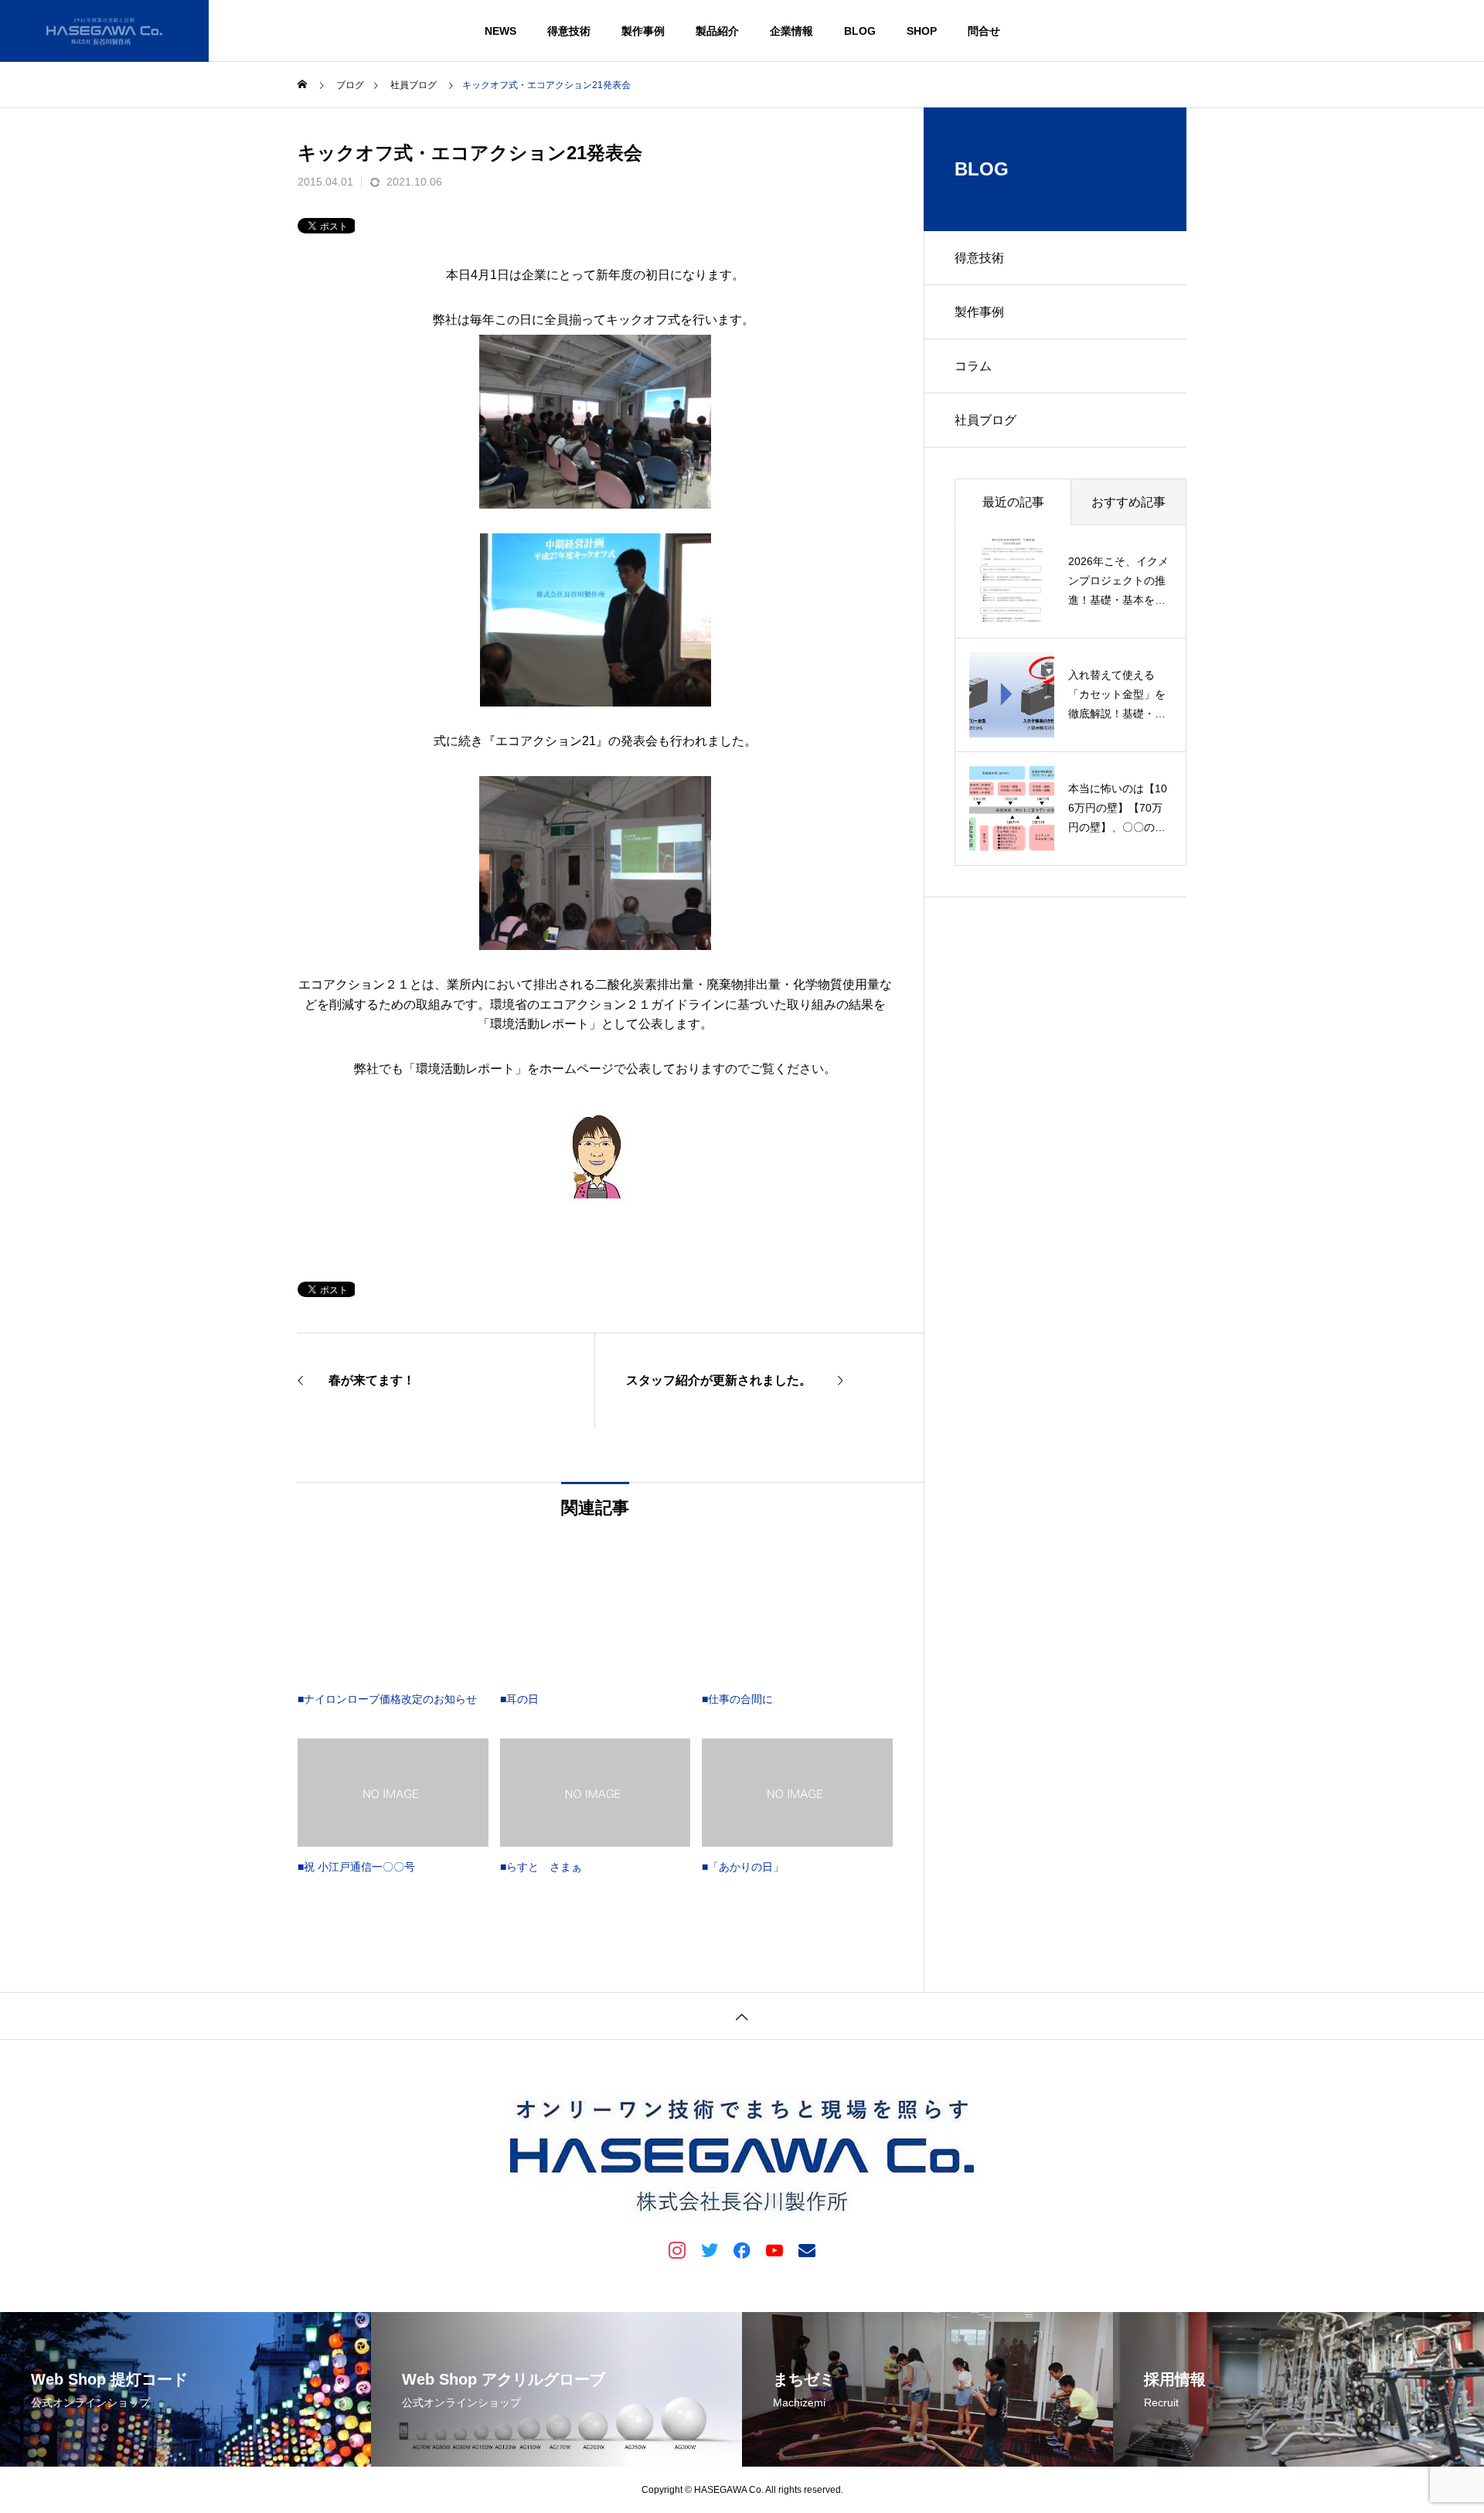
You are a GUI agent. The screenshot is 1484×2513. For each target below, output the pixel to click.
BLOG (860, 31)
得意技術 (569, 31)
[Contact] (807, 2249)
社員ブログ (985, 420)
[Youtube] (774, 2249)
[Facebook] (742, 2249)
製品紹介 (717, 31)
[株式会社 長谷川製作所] (104, 31)
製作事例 (643, 31)
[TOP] (742, 2016)
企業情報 (791, 31)
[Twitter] (710, 2249)
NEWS (500, 31)
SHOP (922, 31)
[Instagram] (677, 2249)
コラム (973, 366)
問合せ (984, 31)
